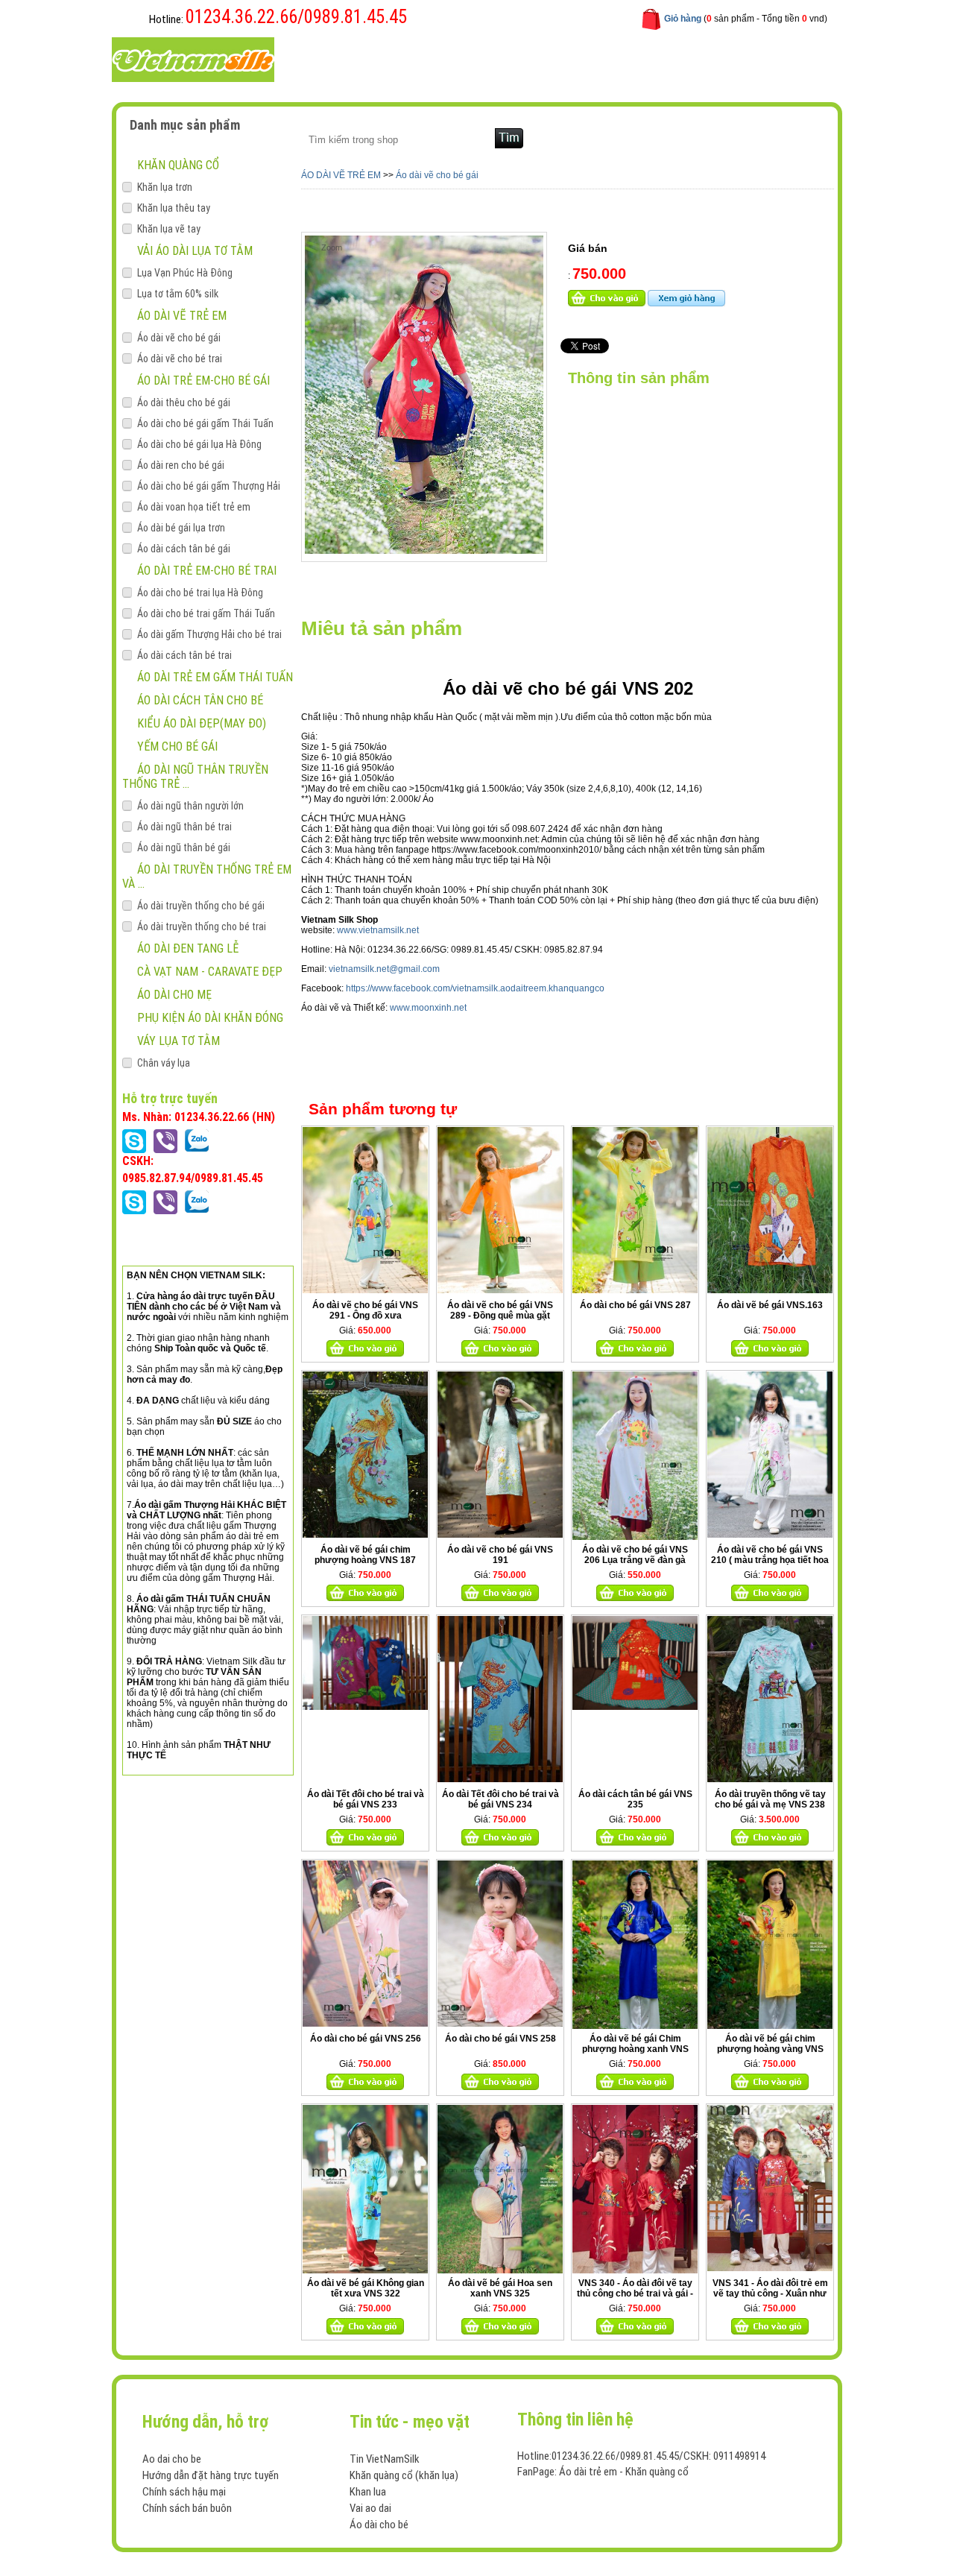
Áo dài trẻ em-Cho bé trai (207, 571)
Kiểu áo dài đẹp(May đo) (202, 723)
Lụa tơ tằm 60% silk (178, 294)
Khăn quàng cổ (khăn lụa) (404, 2475)
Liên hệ (606, 59)
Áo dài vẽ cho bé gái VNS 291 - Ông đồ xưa (365, 1310)
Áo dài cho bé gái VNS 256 (366, 2039)
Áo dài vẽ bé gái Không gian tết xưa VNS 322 (366, 2288)
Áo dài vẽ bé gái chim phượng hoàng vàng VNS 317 (770, 2049)
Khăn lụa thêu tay (174, 208)
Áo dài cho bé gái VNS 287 (635, 1305)
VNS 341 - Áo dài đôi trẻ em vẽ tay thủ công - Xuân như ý (770, 2294)
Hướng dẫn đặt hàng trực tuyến (211, 2475)
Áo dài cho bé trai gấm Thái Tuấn (206, 613)
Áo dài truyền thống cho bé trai (202, 926)
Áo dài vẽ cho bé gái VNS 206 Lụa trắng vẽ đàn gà (635, 1555)
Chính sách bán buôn (187, 2508)
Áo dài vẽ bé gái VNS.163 (770, 1305)
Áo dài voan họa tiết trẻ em (194, 507)
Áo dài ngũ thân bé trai (184, 827)
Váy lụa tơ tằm (179, 1041)
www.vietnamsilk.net (378, 930)
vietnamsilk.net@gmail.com (384, 969)
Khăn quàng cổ (178, 165)
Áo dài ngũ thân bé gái (184, 847)
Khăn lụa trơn (165, 187)
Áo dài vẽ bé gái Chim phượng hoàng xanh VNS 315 (635, 2049)
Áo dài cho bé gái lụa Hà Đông (199, 444)
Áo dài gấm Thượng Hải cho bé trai (209, 634)
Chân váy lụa (164, 1063)
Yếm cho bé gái (177, 746)
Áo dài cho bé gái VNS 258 (500, 2039)
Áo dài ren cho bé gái (181, 465)
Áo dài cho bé (379, 2525)
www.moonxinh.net (429, 1008)
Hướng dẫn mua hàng (516, 59)
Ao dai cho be (172, 2459)
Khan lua (368, 2492)
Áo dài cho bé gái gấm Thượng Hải (209, 486)
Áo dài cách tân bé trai (184, 655)
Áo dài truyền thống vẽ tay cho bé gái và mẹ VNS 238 (770, 1799)
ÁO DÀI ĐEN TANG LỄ (188, 948)
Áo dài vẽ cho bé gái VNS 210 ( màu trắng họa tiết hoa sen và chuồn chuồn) (770, 1560)
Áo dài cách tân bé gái (184, 549)
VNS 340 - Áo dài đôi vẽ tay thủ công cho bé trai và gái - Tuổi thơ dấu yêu (635, 2294)
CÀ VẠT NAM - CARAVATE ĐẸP (210, 972)
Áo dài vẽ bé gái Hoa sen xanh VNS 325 (500, 2288)
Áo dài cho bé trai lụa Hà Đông (200, 593)
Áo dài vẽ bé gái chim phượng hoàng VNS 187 (365, 1555)
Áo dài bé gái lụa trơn (181, 528)
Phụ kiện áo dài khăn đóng (210, 1018)
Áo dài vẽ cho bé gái (179, 338)
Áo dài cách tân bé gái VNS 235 (635, 1799)
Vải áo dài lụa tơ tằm (195, 251)
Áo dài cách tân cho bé (200, 700)
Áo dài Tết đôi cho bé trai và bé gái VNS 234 (500, 1799)
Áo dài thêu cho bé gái (184, 402)
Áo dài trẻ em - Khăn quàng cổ (624, 2472)
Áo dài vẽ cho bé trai (180, 359)
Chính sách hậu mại (184, 2492)
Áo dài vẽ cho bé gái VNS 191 (500, 1555)
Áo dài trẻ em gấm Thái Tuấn (215, 677)
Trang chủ (334, 59)
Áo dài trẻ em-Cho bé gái (203, 381)
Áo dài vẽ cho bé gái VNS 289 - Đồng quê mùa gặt (500, 1310)
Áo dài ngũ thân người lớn (190, 806)
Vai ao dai (370, 2508)
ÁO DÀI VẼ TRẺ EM (182, 316)
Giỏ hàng (683, 19)
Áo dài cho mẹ (174, 995)
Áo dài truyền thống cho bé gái (201, 906)
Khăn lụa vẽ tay (169, 229)
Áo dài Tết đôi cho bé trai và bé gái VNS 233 (366, 1799)
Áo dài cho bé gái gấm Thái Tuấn (205, 423)
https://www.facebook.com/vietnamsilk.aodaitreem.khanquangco (475, 988)
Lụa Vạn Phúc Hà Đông (185, 273)
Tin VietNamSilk (385, 2459)
